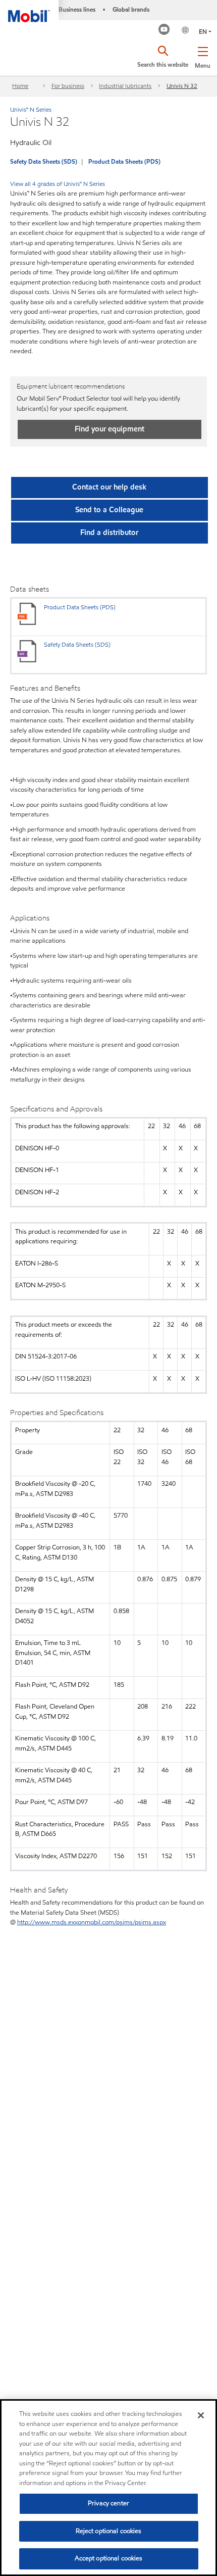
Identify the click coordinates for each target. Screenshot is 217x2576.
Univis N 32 (182, 86)
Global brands (131, 9)
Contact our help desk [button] (109, 487)
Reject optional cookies (109, 2531)
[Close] (201, 2415)
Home (20, 86)
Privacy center (108, 2503)
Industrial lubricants (125, 86)
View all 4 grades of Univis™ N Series (58, 184)
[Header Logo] (29, 11)
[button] (203, 56)
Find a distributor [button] (109, 532)
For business (68, 86)
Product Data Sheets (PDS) (124, 161)
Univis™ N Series (31, 109)
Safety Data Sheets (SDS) (44, 161)
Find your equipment (110, 429)
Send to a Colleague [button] (109, 510)
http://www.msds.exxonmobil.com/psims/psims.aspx (92, 1922)
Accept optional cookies (109, 2558)
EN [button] (203, 32)
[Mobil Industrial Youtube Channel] (164, 31)
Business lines (77, 9)
